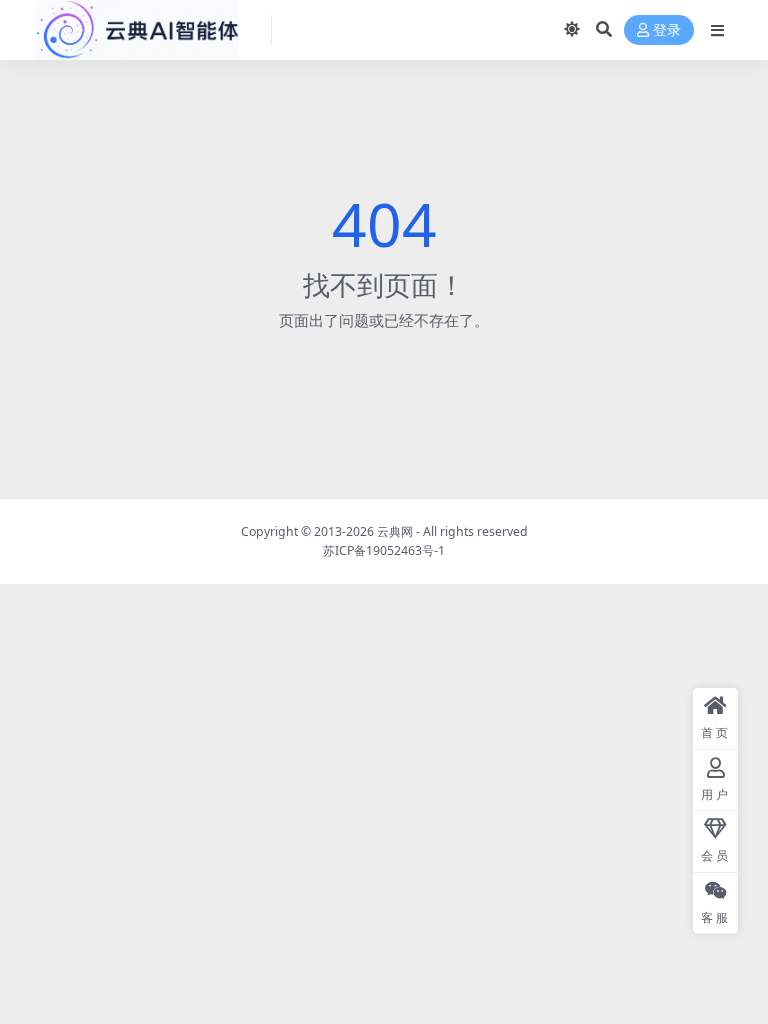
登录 (667, 30)
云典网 (395, 531)
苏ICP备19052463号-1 (384, 550)
